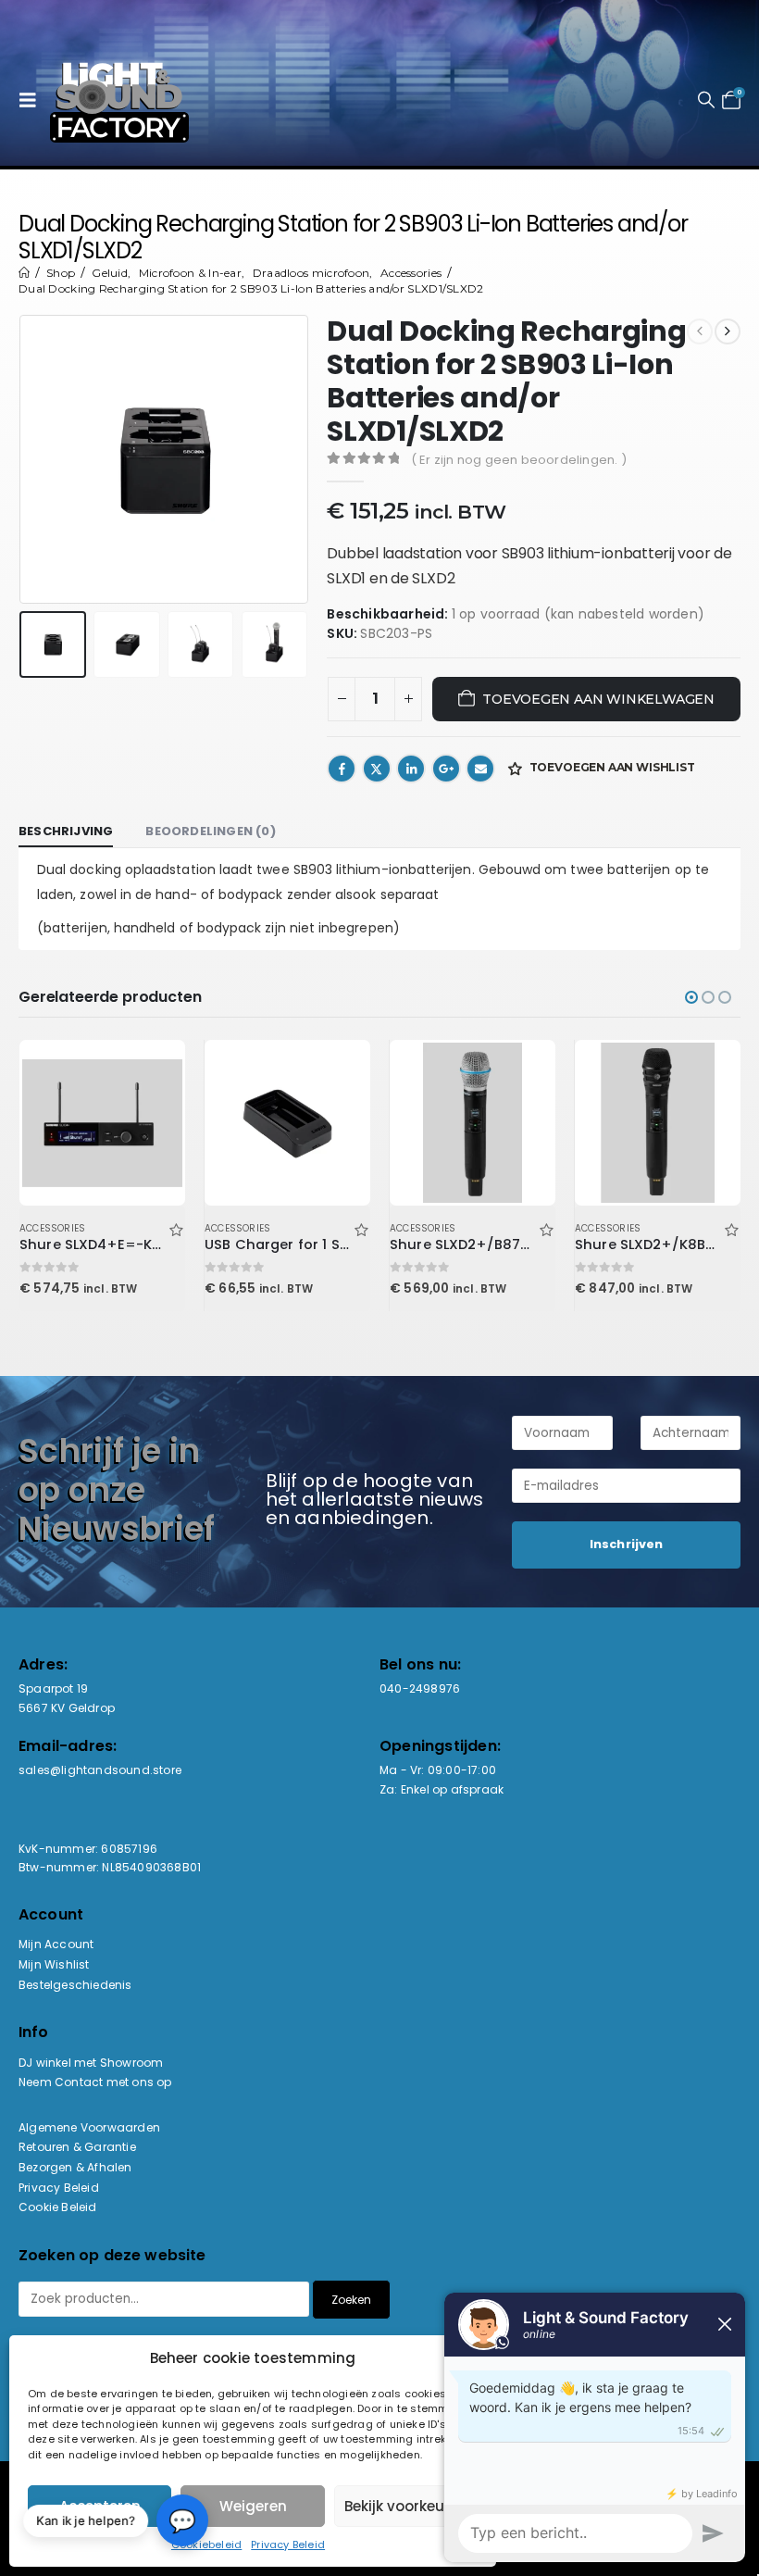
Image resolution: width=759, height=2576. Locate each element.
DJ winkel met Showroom (91, 2063)
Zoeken (351, 2300)
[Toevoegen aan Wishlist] (176, 1228)
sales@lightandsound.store (100, 1770)
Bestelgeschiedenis (75, 1985)
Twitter (377, 769)
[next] (728, 331)
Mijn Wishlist (54, 1964)
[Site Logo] (119, 100)
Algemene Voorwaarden (89, 2127)
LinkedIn (411, 769)
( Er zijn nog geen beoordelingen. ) (519, 460)
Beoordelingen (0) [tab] (210, 831)
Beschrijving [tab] (66, 831)
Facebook (342, 769)
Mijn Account (56, 1944)
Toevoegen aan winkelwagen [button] (155, 1070)
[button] (32, 100)
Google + (446, 769)
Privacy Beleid (288, 2545)
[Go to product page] (102, 1122)
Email (480, 769)
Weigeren (253, 2506)
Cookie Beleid (58, 2207)
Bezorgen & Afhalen (75, 2167)
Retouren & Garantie (77, 2147)
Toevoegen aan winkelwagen (598, 699)
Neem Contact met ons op (95, 2082)
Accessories (52, 1228)
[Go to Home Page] (24, 273)
